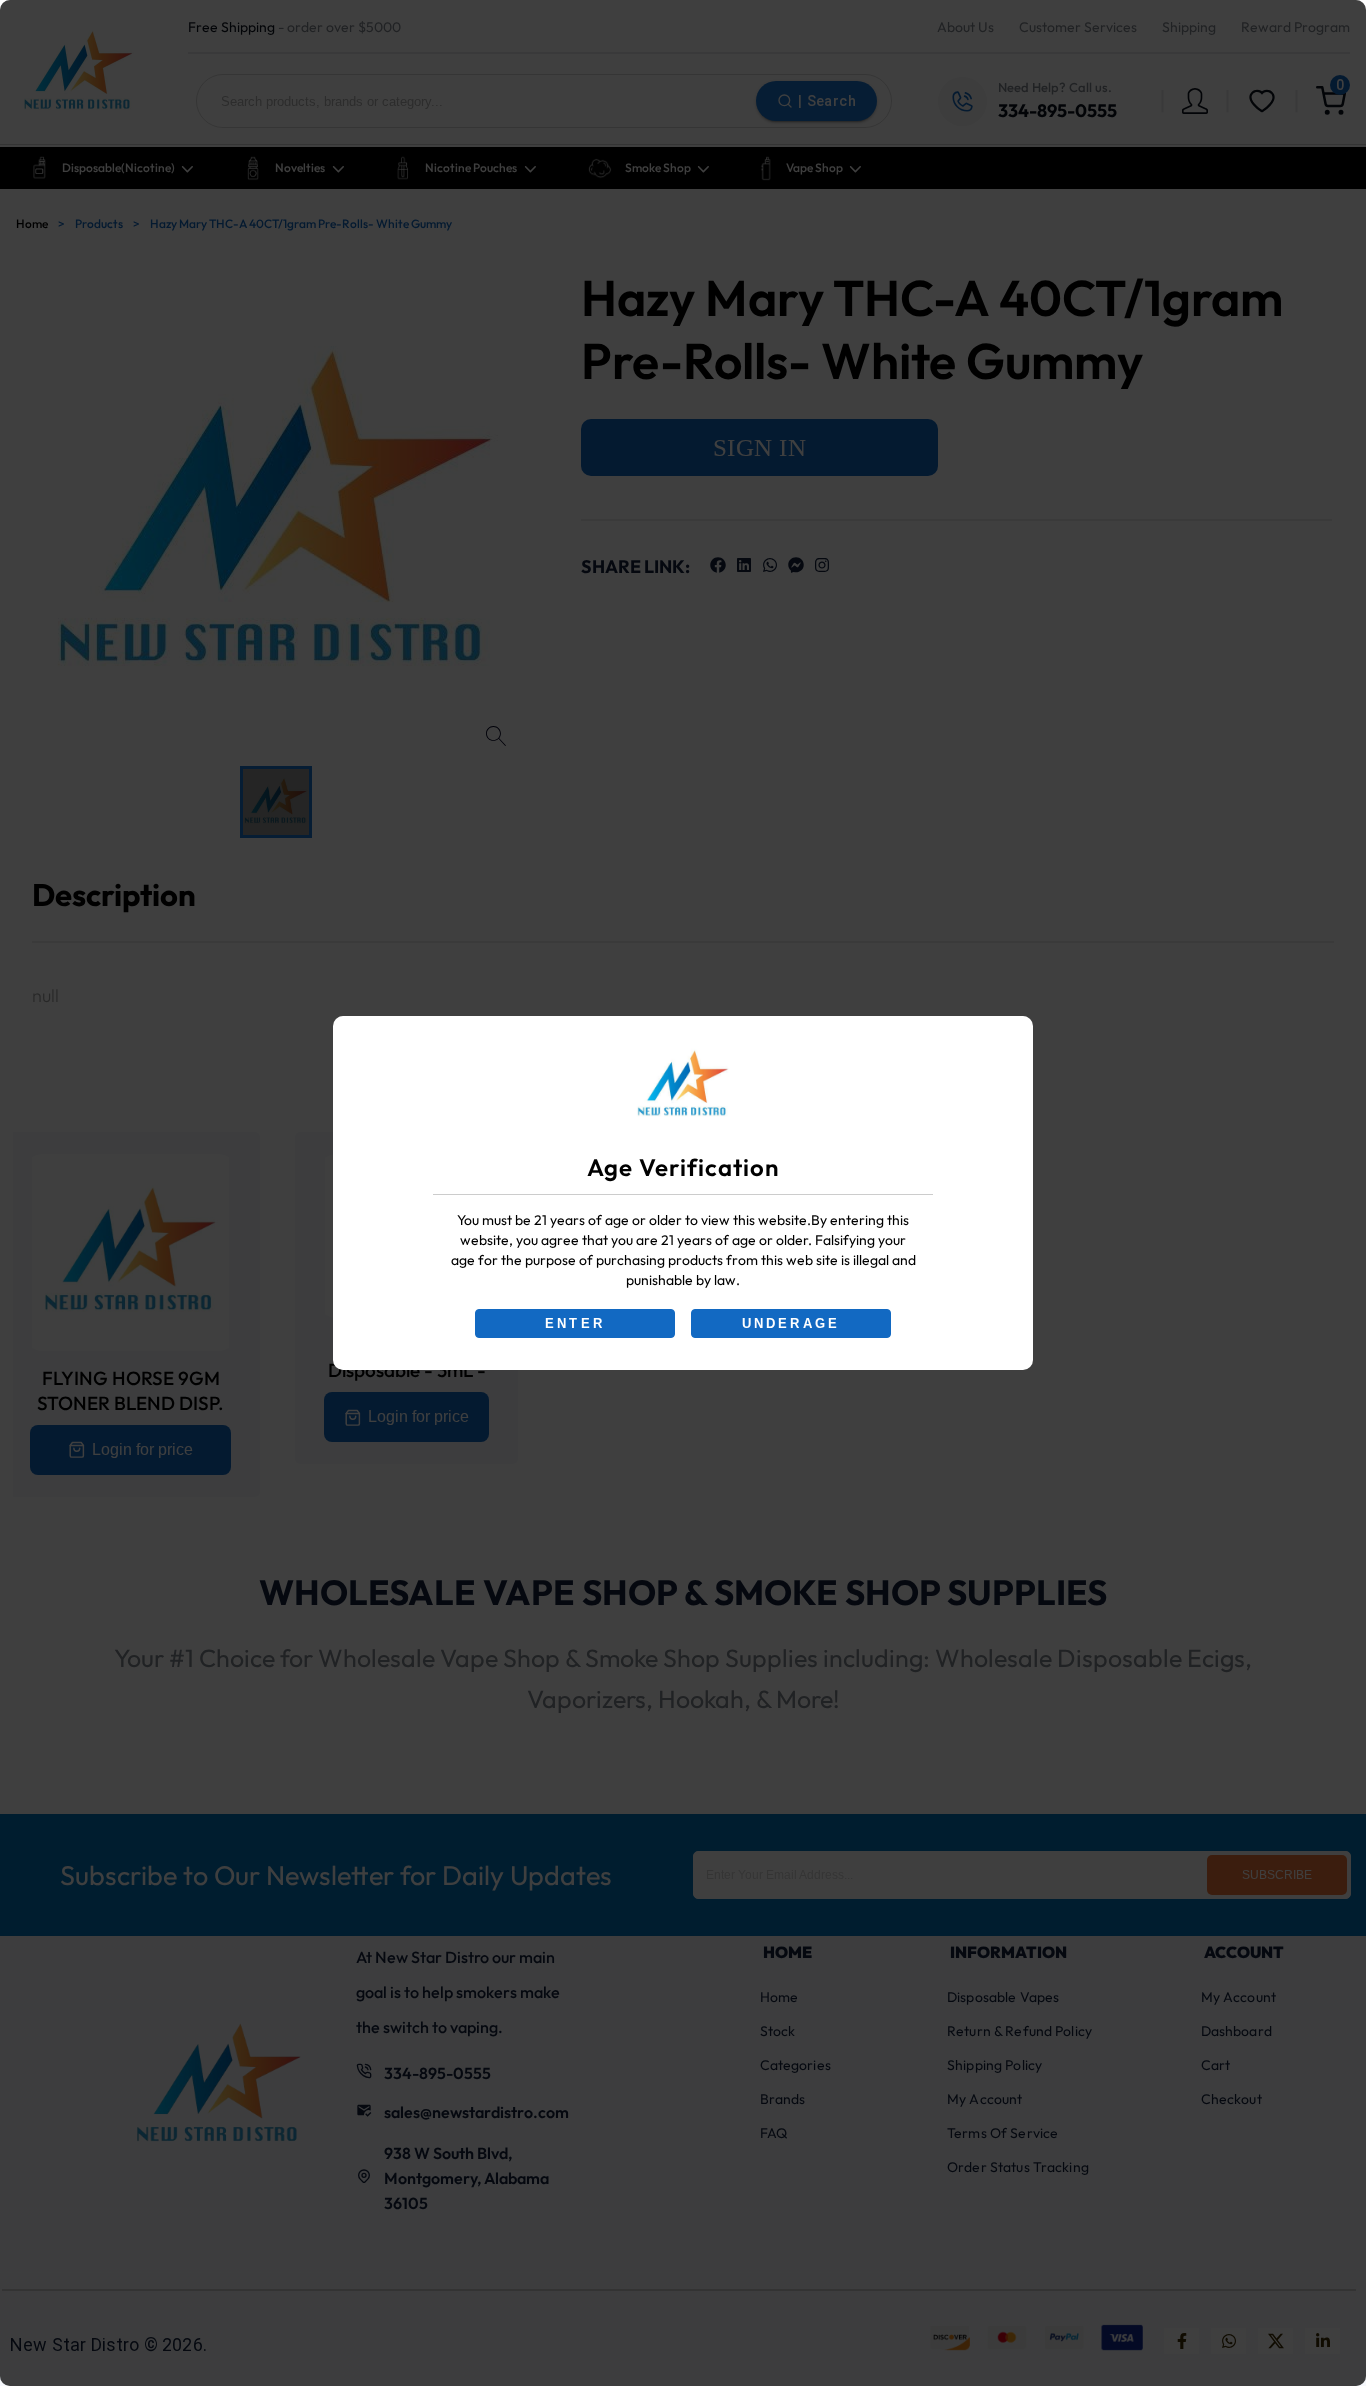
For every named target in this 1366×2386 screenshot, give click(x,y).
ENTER (575, 1323)
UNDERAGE (791, 1323)
